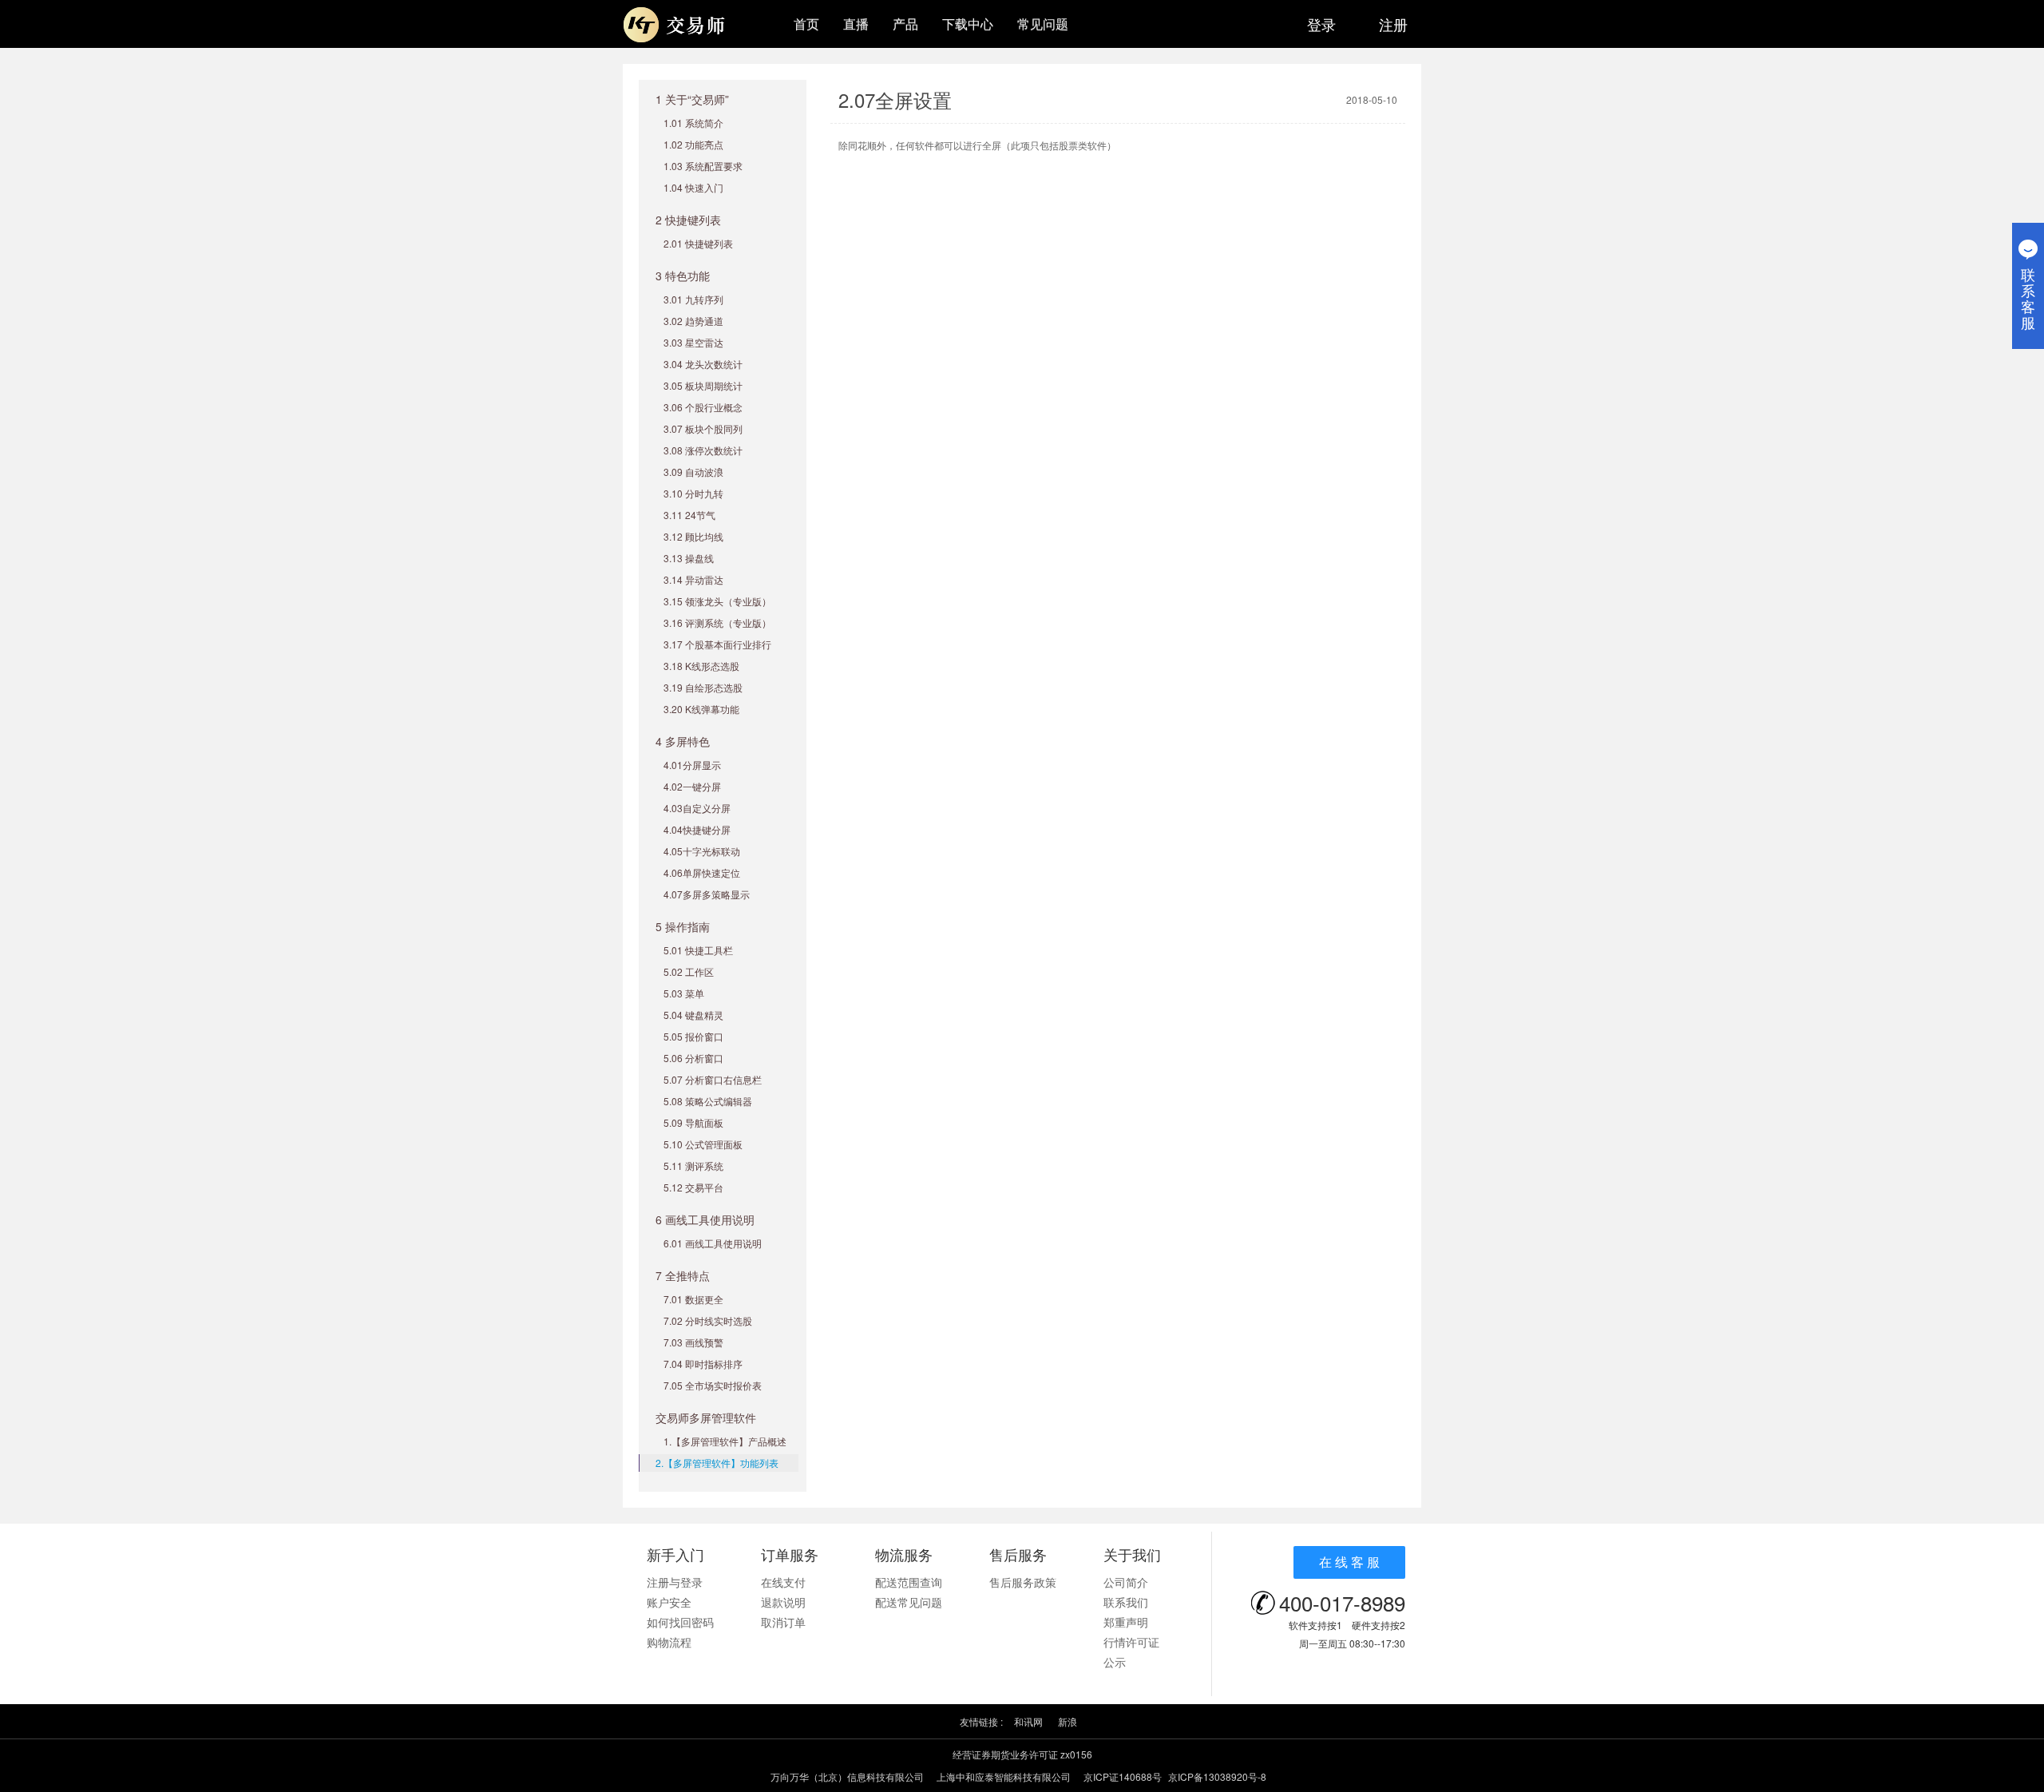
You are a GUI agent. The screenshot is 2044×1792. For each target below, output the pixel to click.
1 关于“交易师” (692, 99)
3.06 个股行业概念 (703, 407)
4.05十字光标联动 (702, 851)
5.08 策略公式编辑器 (708, 1101)
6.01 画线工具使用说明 (713, 1243)
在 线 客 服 (1349, 1562)
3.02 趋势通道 (693, 321)
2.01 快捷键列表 (698, 243)
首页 (806, 24)
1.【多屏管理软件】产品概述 (725, 1441)
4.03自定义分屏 (697, 808)
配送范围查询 (909, 1582)
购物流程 (669, 1642)
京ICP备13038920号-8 (1217, 1776)
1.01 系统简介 (693, 123)
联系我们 (1126, 1602)
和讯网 (1028, 1721)
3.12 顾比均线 (693, 536)
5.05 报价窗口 (693, 1036)
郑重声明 (1126, 1622)
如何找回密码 (680, 1622)
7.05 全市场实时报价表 (713, 1385)
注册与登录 (675, 1582)
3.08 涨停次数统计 (703, 450)
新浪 (1068, 1721)
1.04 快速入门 (693, 187)
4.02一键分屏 (692, 786)
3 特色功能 (683, 276)
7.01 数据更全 (693, 1299)
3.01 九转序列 (693, 299)
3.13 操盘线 (689, 558)
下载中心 (968, 24)
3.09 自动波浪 (693, 472)
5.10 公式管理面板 (703, 1144)
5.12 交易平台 (693, 1187)
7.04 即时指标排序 (703, 1364)
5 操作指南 (683, 926)
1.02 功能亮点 (693, 144)
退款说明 (783, 1602)
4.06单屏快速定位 (702, 872)
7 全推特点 (683, 1275)
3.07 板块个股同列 (703, 428)
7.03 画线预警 (693, 1342)
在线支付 (783, 1582)
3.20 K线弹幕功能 (701, 709)
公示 (1115, 1662)
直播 (856, 24)
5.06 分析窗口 (693, 1058)
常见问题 (1043, 24)
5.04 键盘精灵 (693, 1015)
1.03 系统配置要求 (703, 166)
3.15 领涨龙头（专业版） (717, 601)
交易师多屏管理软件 (706, 1417)
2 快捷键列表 (688, 220)
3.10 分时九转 (693, 493)
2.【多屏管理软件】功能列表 (717, 1463)
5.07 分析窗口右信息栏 (713, 1079)
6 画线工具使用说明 (705, 1219)
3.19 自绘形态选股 (703, 687)
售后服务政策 (1023, 1582)
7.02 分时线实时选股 (708, 1320)
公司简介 (1126, 1582)
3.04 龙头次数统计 (703, 364)
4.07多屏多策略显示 (707, 894)
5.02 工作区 (689, 971)
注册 (1393, 24)
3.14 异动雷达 (693, 579)
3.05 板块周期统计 (703, 385)
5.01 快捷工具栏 (698, 950)
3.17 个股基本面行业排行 (717, 644)
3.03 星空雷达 (693, 342)
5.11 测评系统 (693, 1166)
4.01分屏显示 (692, 765)
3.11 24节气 (689, 515)
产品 (905, 24)
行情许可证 (1131, 1642)
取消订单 (783, 1622)
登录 (1321, 24)
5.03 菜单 (684, 993)
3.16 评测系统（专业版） (717, 622)
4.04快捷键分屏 (697, 829)
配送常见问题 (909, 1602)
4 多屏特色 (683, 741)
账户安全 (669, 1602)
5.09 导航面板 (693, 1122)
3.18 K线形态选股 (701, 666)
